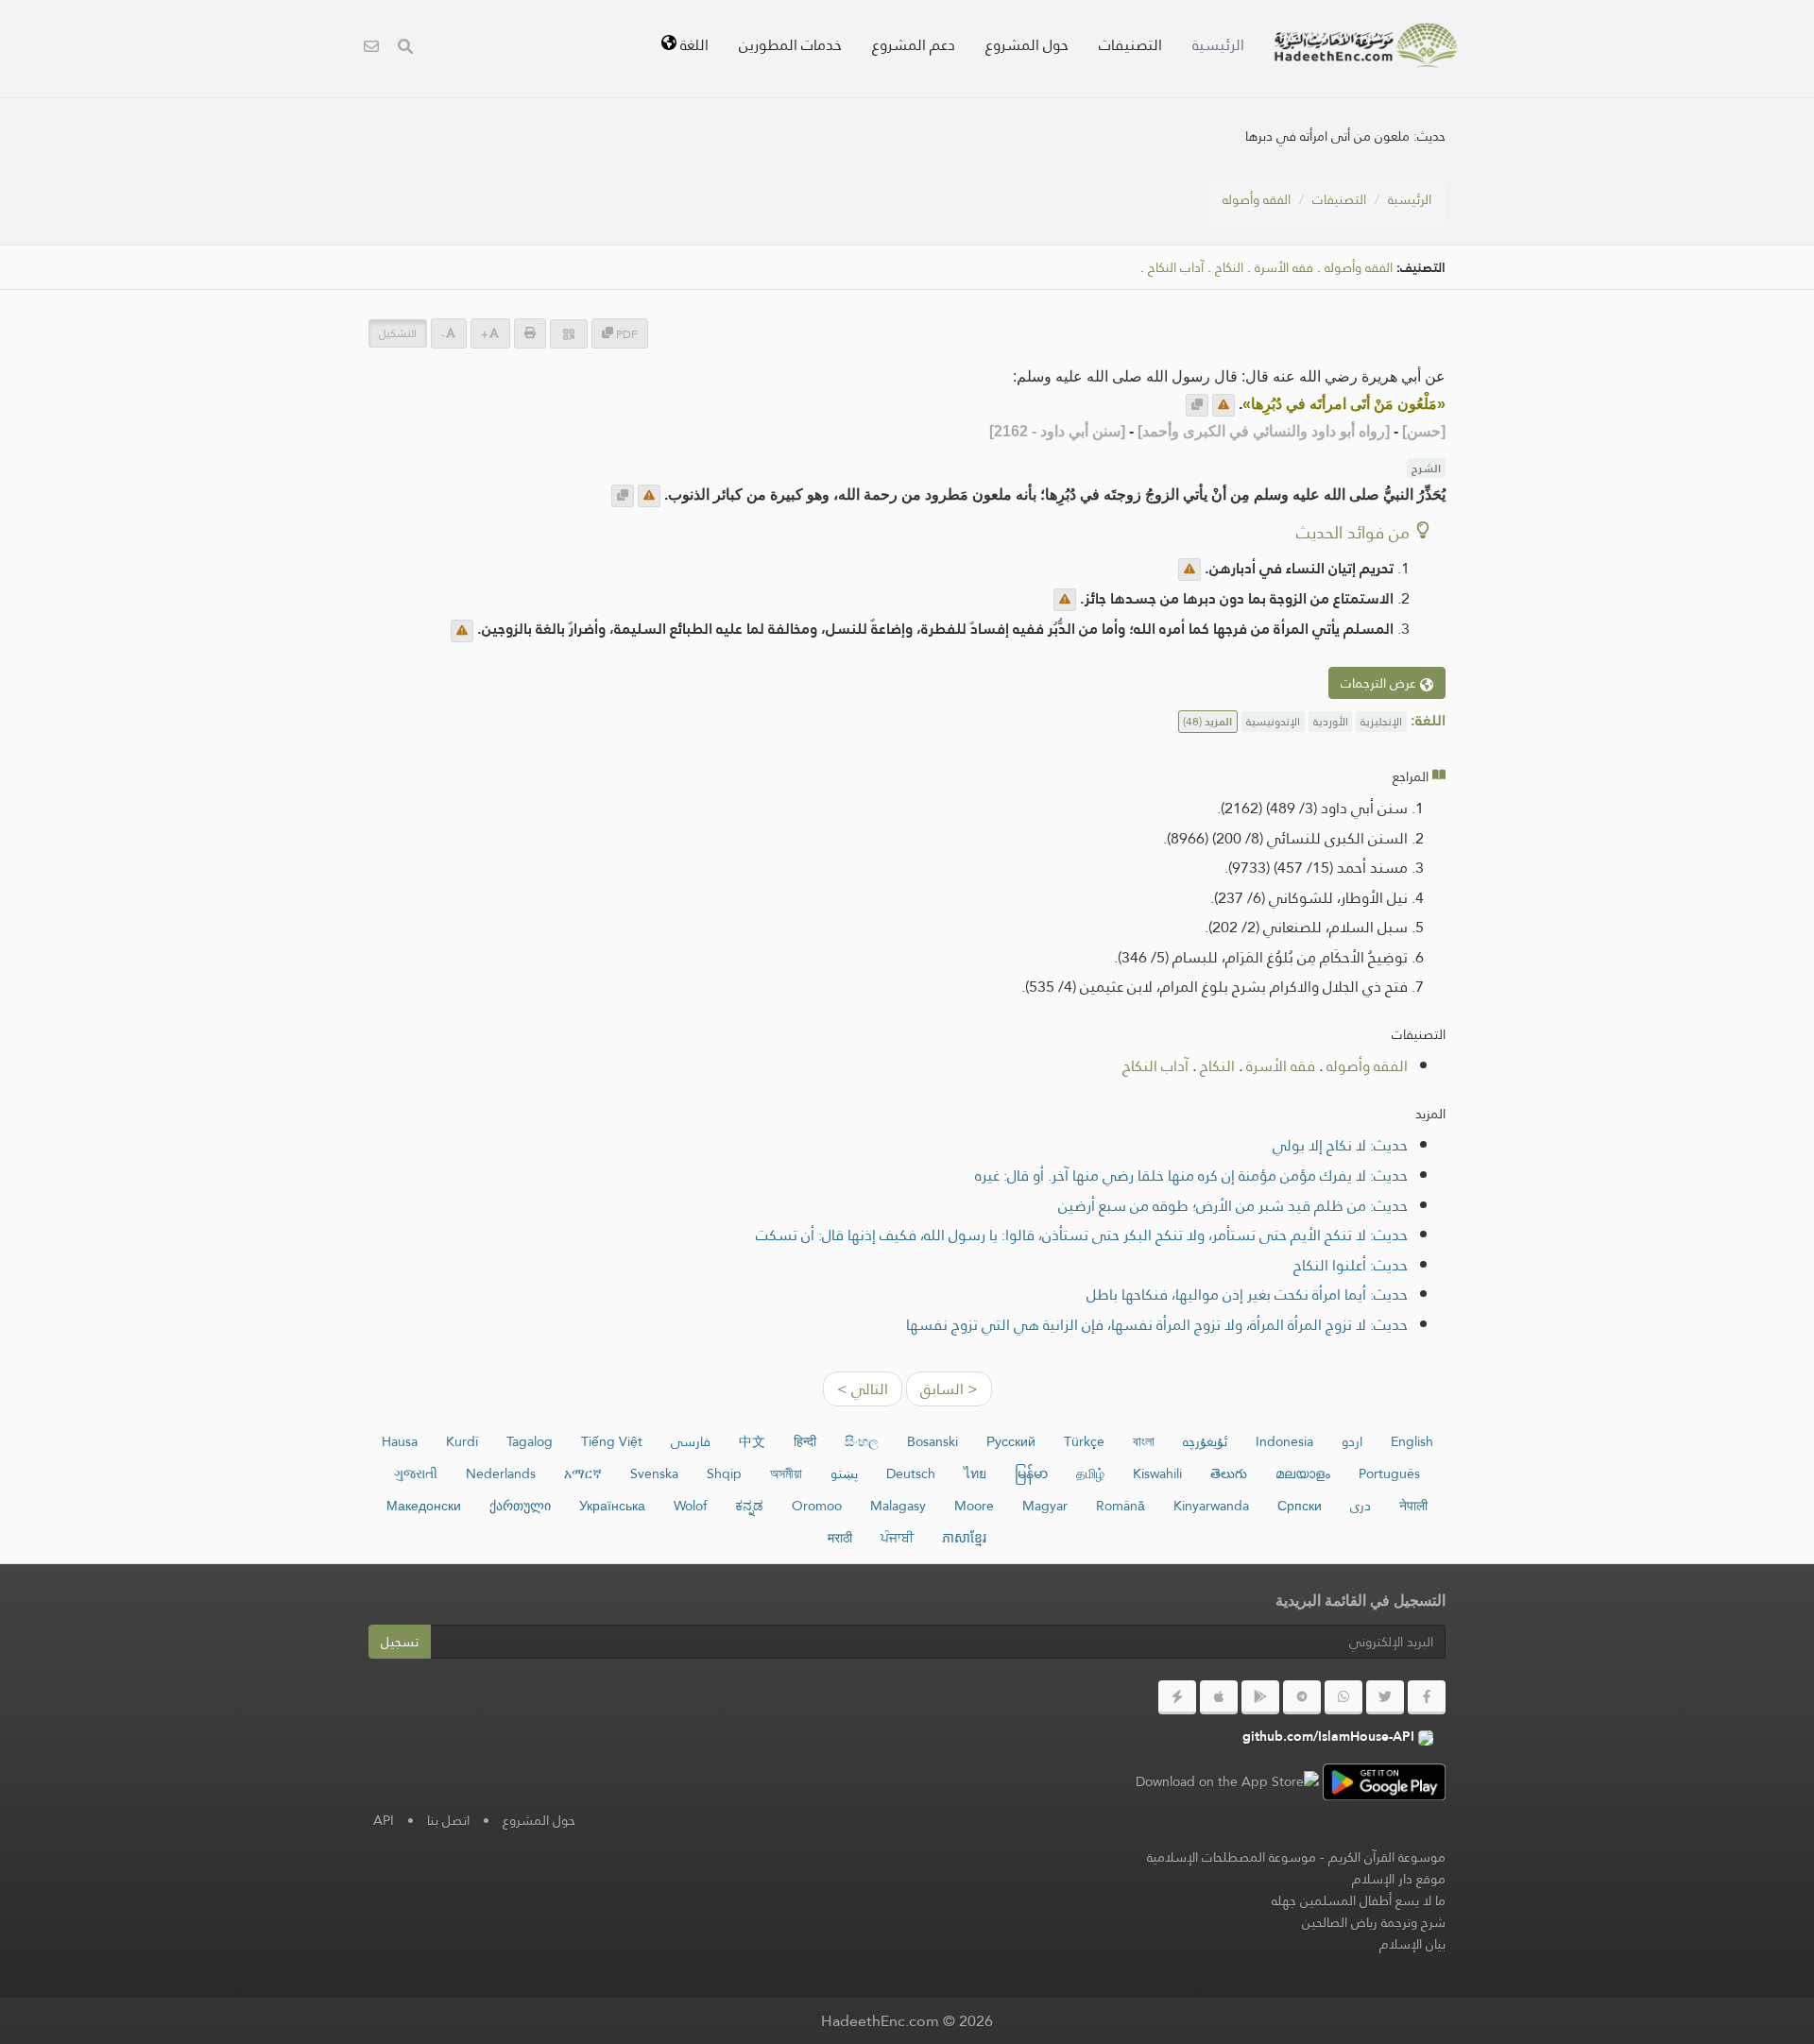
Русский (1011, 1441)
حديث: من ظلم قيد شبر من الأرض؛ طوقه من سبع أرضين (1233, 1206)
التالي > (863, 1389)
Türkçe (1084, 1441)
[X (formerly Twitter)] (1385, 1697)
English (1412, 1441)
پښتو (844, 1473)
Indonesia (1284, 1441)
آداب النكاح (1176, 268)
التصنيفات (1130, 45)
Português (1389, 1473)
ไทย (975, 1473)
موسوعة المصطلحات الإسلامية (1232, 1857)
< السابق (949, 1389)
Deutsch (911, 1473)
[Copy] (1197, 405)
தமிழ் (1090, 1473)
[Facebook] (1427, 1697)
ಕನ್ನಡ (749, 1506)
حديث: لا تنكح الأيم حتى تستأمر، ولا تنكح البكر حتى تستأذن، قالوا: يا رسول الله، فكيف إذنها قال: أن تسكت (1082, 1235)
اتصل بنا (448, 1820)
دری (1360, 1506)
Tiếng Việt (612, 1441)
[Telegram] (1302, 1697)
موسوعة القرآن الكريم (1387, 1857)
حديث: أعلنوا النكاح (1351, 1265)
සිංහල (862, 1441)
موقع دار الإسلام (1399, 1879)
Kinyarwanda (1211, 1506)
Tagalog (530, 1441)
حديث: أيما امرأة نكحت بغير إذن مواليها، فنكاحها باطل (1247, 1295)
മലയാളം (1303, 1473)
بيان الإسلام (1412, 1944)
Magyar (1045, 1506)
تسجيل (400, 1642)
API (384, 1820)
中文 (752, 1441)
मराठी (840, 1538)
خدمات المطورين (790, 45)
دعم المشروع (914, 45)
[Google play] (1260, 1697)
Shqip (724, 1473)
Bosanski (933, 1441)
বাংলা (1144, 1441)
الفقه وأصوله (1257, 199)
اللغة (693, 45)
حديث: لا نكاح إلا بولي (1340, 1145)
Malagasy (898, 1506)
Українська (612, 1506)
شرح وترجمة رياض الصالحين (1374, 1922)
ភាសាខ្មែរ (964, 1538)
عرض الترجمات (1380, 683)
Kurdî (462, 1441)
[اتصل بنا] (371, 49)
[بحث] (405, 49)
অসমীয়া (786, 1473)
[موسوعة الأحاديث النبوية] (1366, 45)
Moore (974, 1506)
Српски (1300, 1506)
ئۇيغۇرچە (1205, 1441)
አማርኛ (583, 1473)
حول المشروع (1027, 45)
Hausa (400, 1441)
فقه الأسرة (1284, 268)
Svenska (654, 1473)
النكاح (1229, 268)
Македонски (424, 1506)
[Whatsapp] (1343, 1697)
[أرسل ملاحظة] (1224, 405)
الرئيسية (1218, 45)
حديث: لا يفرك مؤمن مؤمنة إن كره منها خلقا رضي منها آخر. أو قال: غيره (1191, 1175)
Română (1121, 1506)
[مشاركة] (569, 334)
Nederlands (501, 1473)
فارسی (691, 1441)
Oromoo (817, 1506)
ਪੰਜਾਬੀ (897, 1538)
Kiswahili (1157, 1473)
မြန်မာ (1031, 1473)
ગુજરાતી (416, 1473)
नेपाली (1413, 1506)
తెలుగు (1229, 1473)
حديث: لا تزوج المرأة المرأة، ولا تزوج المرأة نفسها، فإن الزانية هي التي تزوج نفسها (1157, 1325)
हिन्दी (805, 1441)
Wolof (690, 1506)
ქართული (520, 1506)
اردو (1352, 1441)
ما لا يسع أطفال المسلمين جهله (1359, 1900)
